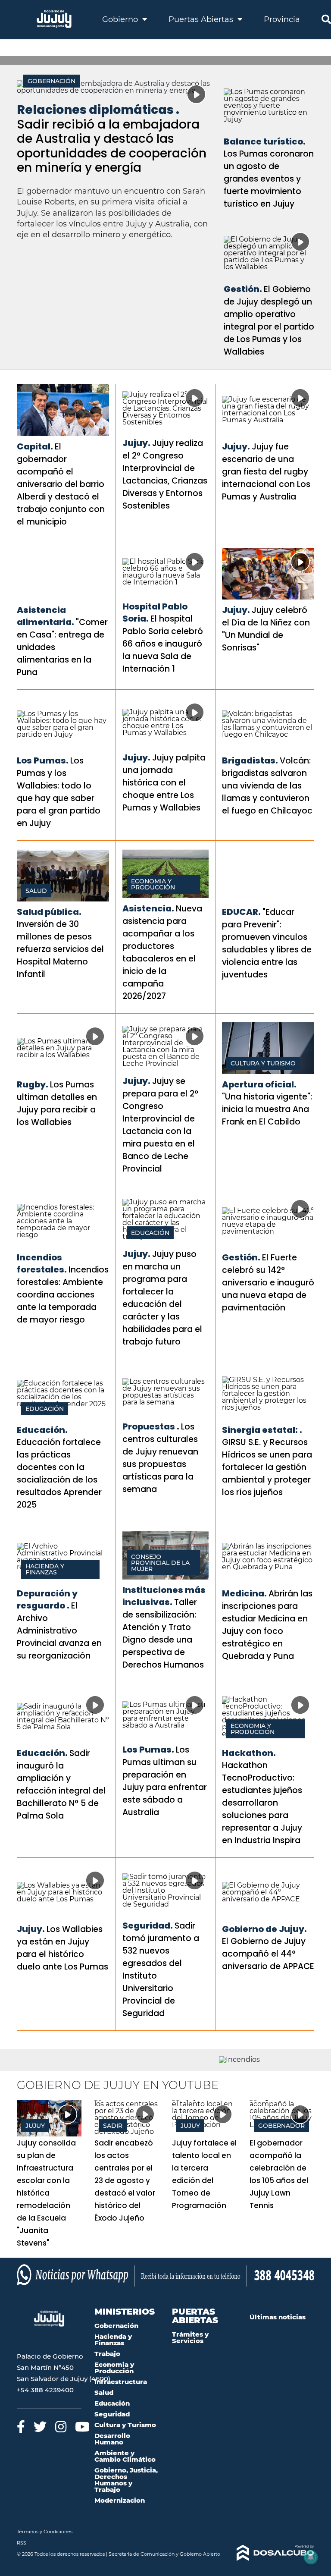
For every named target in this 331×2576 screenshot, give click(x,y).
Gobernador (281, 2126)
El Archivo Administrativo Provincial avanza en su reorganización (59, 1631)
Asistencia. (148, 908)
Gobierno (121, 19)
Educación (150, 1233)
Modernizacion (120, 2500)
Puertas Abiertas (202, 19)
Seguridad (112, 2414)
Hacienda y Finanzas (45, 1569)
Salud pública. (49, 912)
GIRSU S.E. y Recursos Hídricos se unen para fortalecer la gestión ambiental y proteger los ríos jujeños (267, 1467)
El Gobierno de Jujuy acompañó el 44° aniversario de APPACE (268, 1954)
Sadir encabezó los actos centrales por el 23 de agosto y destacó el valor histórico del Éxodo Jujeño (125, 2180)
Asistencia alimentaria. (45, 616)
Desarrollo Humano (112, 2439)
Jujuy (35, 2126)
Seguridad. (148, 1926)
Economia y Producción (153, 884)
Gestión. (243, 289)
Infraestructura (121, 2382)
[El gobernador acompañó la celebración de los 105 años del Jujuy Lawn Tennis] (282, 2118)
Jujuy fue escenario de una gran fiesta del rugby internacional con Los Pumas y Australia (266, 472)
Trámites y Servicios (190, 2337)
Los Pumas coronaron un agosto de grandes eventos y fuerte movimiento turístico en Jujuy (269, 179)
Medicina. (244, 1593)
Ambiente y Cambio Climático (125, 2456)
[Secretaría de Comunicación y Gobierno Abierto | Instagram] (61, 2427)
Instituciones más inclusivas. (164, 1596)
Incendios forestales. (42, 1263)
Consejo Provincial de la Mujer (160, 1563)
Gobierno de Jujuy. (264, 1929)
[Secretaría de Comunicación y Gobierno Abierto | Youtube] (82, 2427)
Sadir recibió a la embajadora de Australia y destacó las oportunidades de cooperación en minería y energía (112, 146)
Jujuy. (136, 443)
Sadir (113, 2126)
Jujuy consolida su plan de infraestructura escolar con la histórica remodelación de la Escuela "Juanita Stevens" (46, 2193)
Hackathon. (249, 1753)
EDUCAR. (241, 912)
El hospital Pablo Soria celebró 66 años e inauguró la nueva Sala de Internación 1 (163, 644)
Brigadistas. (250, 760)
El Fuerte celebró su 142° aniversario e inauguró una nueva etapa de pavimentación (268, 1283)
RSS (22, 2543)
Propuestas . (151, 1426)
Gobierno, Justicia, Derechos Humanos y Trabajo (126, 2480)
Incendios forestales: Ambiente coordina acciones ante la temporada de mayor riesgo (63, 1295)
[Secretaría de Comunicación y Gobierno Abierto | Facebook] (21, 2427)
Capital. (35, 446)
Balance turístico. (265, 141)
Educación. (42, 1430)
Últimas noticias (278, 2317)
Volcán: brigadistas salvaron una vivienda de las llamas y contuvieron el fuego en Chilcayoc (267, 786)
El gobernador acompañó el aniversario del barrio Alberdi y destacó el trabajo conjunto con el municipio (61, 484)
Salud (36, 891)
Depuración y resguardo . (47, 1599)
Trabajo (107, 2354)
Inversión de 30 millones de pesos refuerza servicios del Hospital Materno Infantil (60, 949)
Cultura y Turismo (263, 1063)
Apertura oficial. (259, 1084)
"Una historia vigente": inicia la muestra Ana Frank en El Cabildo (267, 1109)
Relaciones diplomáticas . (98, 110)
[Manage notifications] (311, 2557)
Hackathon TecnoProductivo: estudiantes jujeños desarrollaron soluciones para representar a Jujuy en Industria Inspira (262, 1803)
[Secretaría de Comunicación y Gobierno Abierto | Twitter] (40, 2427)
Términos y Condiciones (45, 2532)
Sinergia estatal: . (262, 1430)
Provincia (282, 19)
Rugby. (33, 1084)
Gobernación (52, 81)
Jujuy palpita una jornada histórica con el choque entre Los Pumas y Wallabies (164, 783)
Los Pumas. (43, 760)
